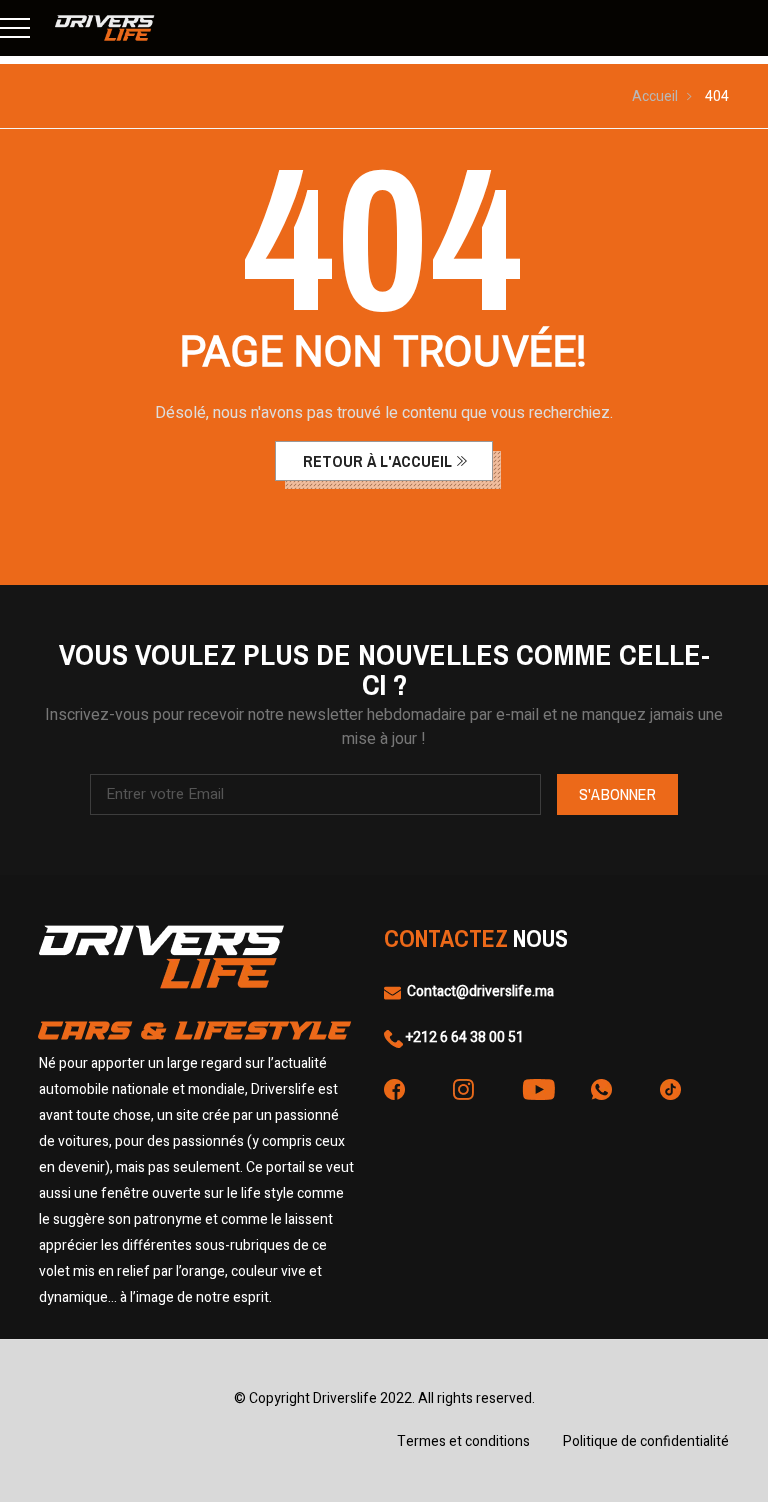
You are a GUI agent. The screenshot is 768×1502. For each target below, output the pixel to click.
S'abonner (617, 794)
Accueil (655, 96)
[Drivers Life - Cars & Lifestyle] (105, 28)
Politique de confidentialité (646, 1441)
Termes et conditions (463, 1441)
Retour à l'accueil (377, 461)
